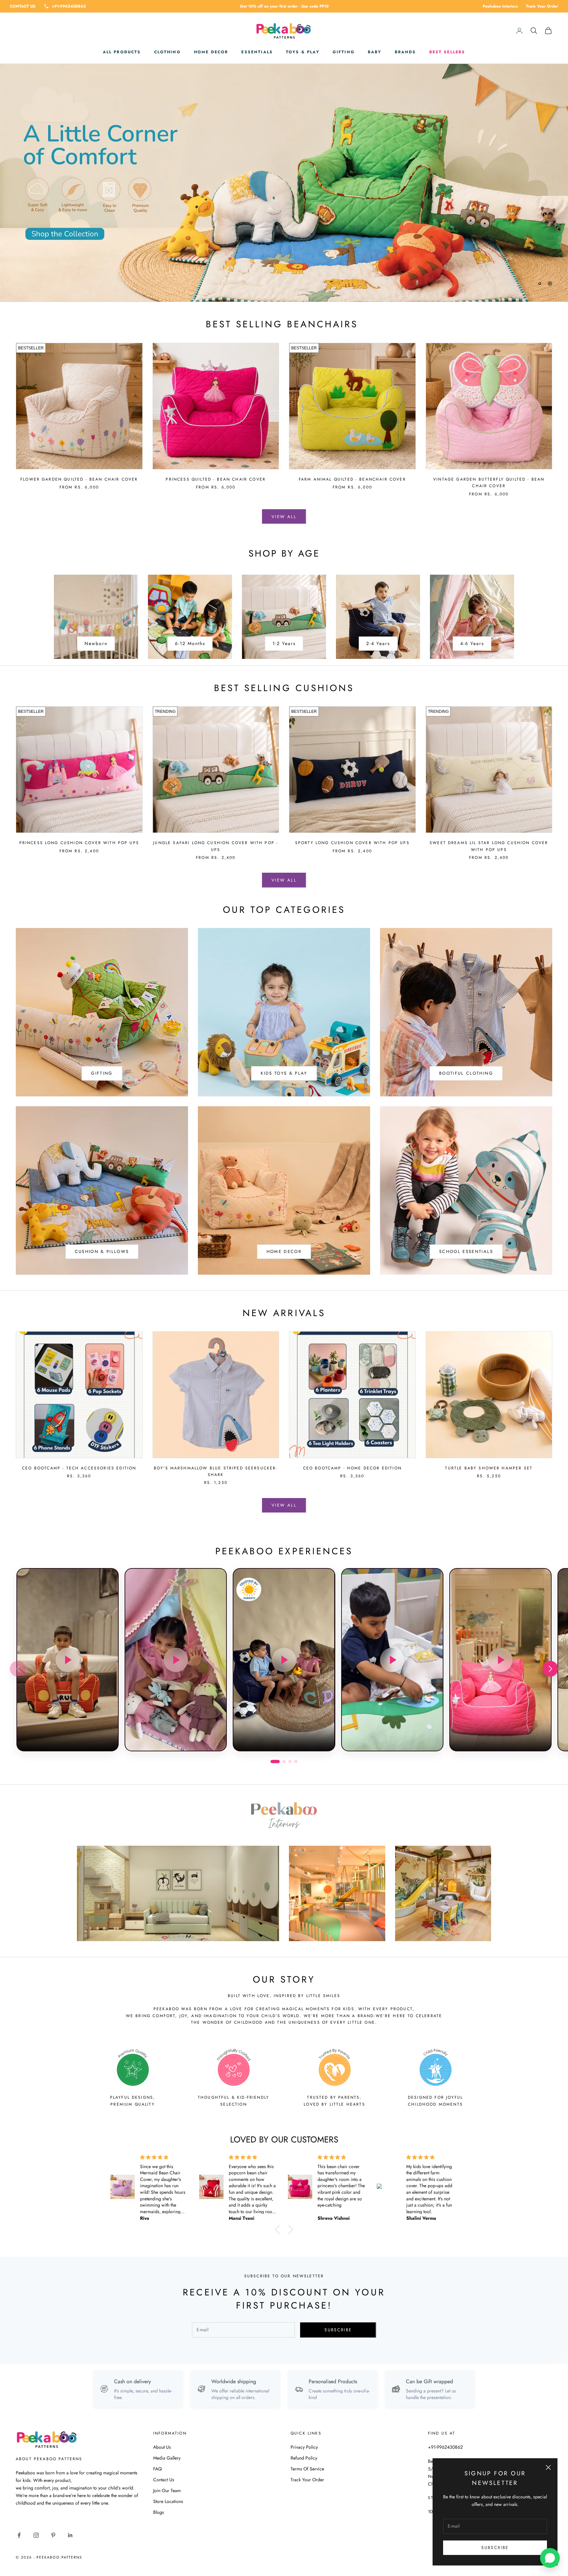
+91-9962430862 (69, 6)
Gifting (344, 52)
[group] (284, 183)
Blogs (159, 2512)
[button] (550, 1669)
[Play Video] (68, 1660)
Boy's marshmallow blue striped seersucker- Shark (216, 1471)
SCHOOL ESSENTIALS (466, 1251)
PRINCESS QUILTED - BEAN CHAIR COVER (216, 479)
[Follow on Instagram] (36, 2535)
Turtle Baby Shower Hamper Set (489, 1468)
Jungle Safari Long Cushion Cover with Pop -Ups (216, 846)
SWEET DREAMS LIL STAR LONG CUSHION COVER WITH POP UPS (489, 846)
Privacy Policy (304, 2447)
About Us (162, 2447)
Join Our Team (167, 2490)
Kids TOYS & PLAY (284, 1073)
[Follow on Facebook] (19, 2535)
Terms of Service (307, 2469)
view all (284, 517)
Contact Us (164, 2480)
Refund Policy (304, 2458)
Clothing (167, 52)
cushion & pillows (102, 1251)
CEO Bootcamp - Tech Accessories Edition (79, 1468)
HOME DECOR (284, 1251)
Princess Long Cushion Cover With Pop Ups (79, 843)
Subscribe (495, 2548)
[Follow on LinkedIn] (70, 2535)
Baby (375, 52)
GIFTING (102, 1073)
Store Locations (168, 2501)
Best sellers (447, 52)
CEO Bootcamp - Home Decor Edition (352, 1468)
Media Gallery (167, 2458)
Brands (405, 52)
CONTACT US (23, 6)
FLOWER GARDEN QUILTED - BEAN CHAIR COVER (79, 479)
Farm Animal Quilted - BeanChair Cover (352, 479)
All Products (122, 52)
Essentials (257, 52)
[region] (284, 183)
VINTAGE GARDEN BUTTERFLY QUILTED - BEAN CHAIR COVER (489, 483)
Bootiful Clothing (466, 1073)
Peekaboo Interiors (500, 6)
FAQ (157, 2469)
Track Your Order (542, 6)
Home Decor (211, 52)
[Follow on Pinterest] (53, 2535)
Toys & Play (303, 52)
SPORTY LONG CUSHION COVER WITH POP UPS (352, 843)
